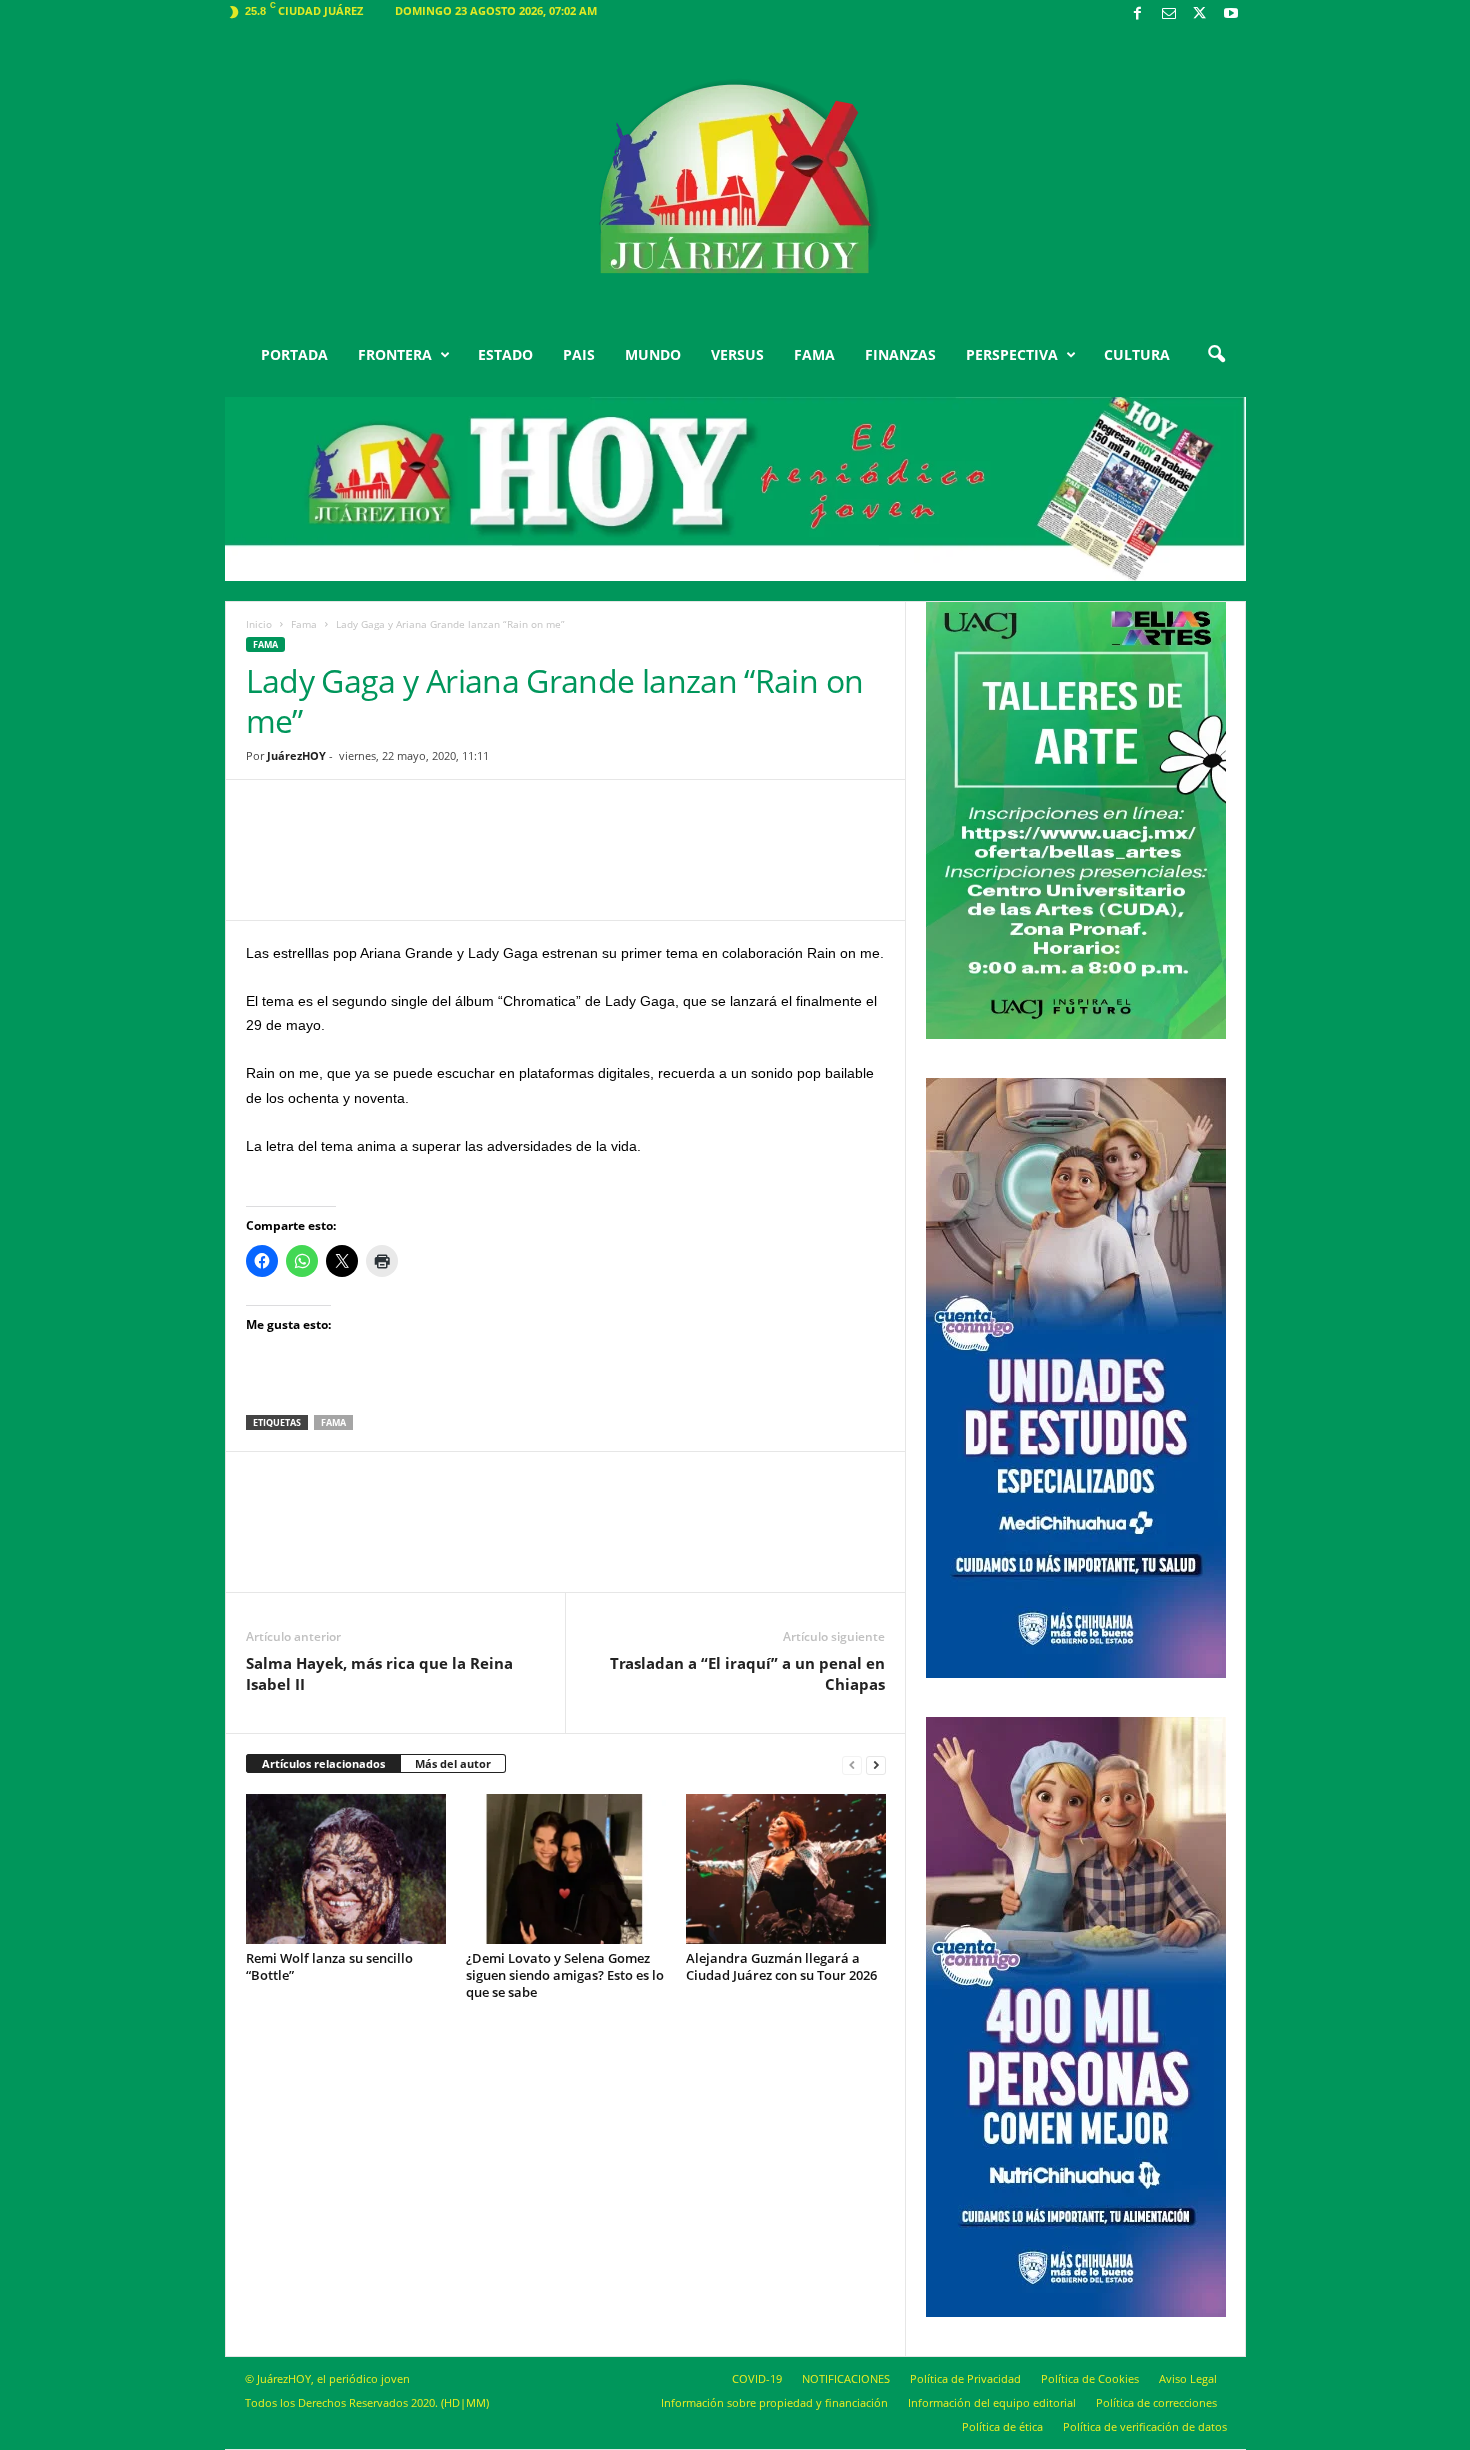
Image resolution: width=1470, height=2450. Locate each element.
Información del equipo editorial (992, 2402)
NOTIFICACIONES (846, 2378)
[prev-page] (852, 1764)
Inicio (259, 624)
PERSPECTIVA (1012, 354)
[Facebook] (1138, 14)
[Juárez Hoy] (735, 179)
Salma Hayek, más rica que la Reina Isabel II (379, 1673)
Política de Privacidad (965, 2378)
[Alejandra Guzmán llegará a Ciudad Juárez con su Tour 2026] (786, 1869)
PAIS (579, 354)
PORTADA (294, 354)
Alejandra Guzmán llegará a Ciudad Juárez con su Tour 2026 (781, 1966)
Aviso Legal (1188, 2378)
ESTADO (505, 354)
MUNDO (653, 354)
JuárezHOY (296, 755)
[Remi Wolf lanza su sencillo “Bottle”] (346, 1869)
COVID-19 (757, 2378)
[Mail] (1169, 14)
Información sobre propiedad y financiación (774, 2402)
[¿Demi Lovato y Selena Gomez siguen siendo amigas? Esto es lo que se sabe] (566, 1869)
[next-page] (876, 1764)
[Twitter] (1200, 14)
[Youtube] (1231, 14)
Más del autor (453, 1763)
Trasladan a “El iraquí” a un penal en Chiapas (747, 1673)
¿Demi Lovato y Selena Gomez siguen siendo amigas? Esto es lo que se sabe (565, 1975)
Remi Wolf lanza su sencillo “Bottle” (329, 1966)
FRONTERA (395, 354)
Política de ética (1002, 2426)
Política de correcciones (1156, 2402)
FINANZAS (900, 354)
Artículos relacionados (323, 1763)
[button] (1216, 355)
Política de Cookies (1090, 2378)
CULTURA (1137, 354)
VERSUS (737, 354)
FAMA (814, 354)
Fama (304, 624)
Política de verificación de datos (1145, 2426)
